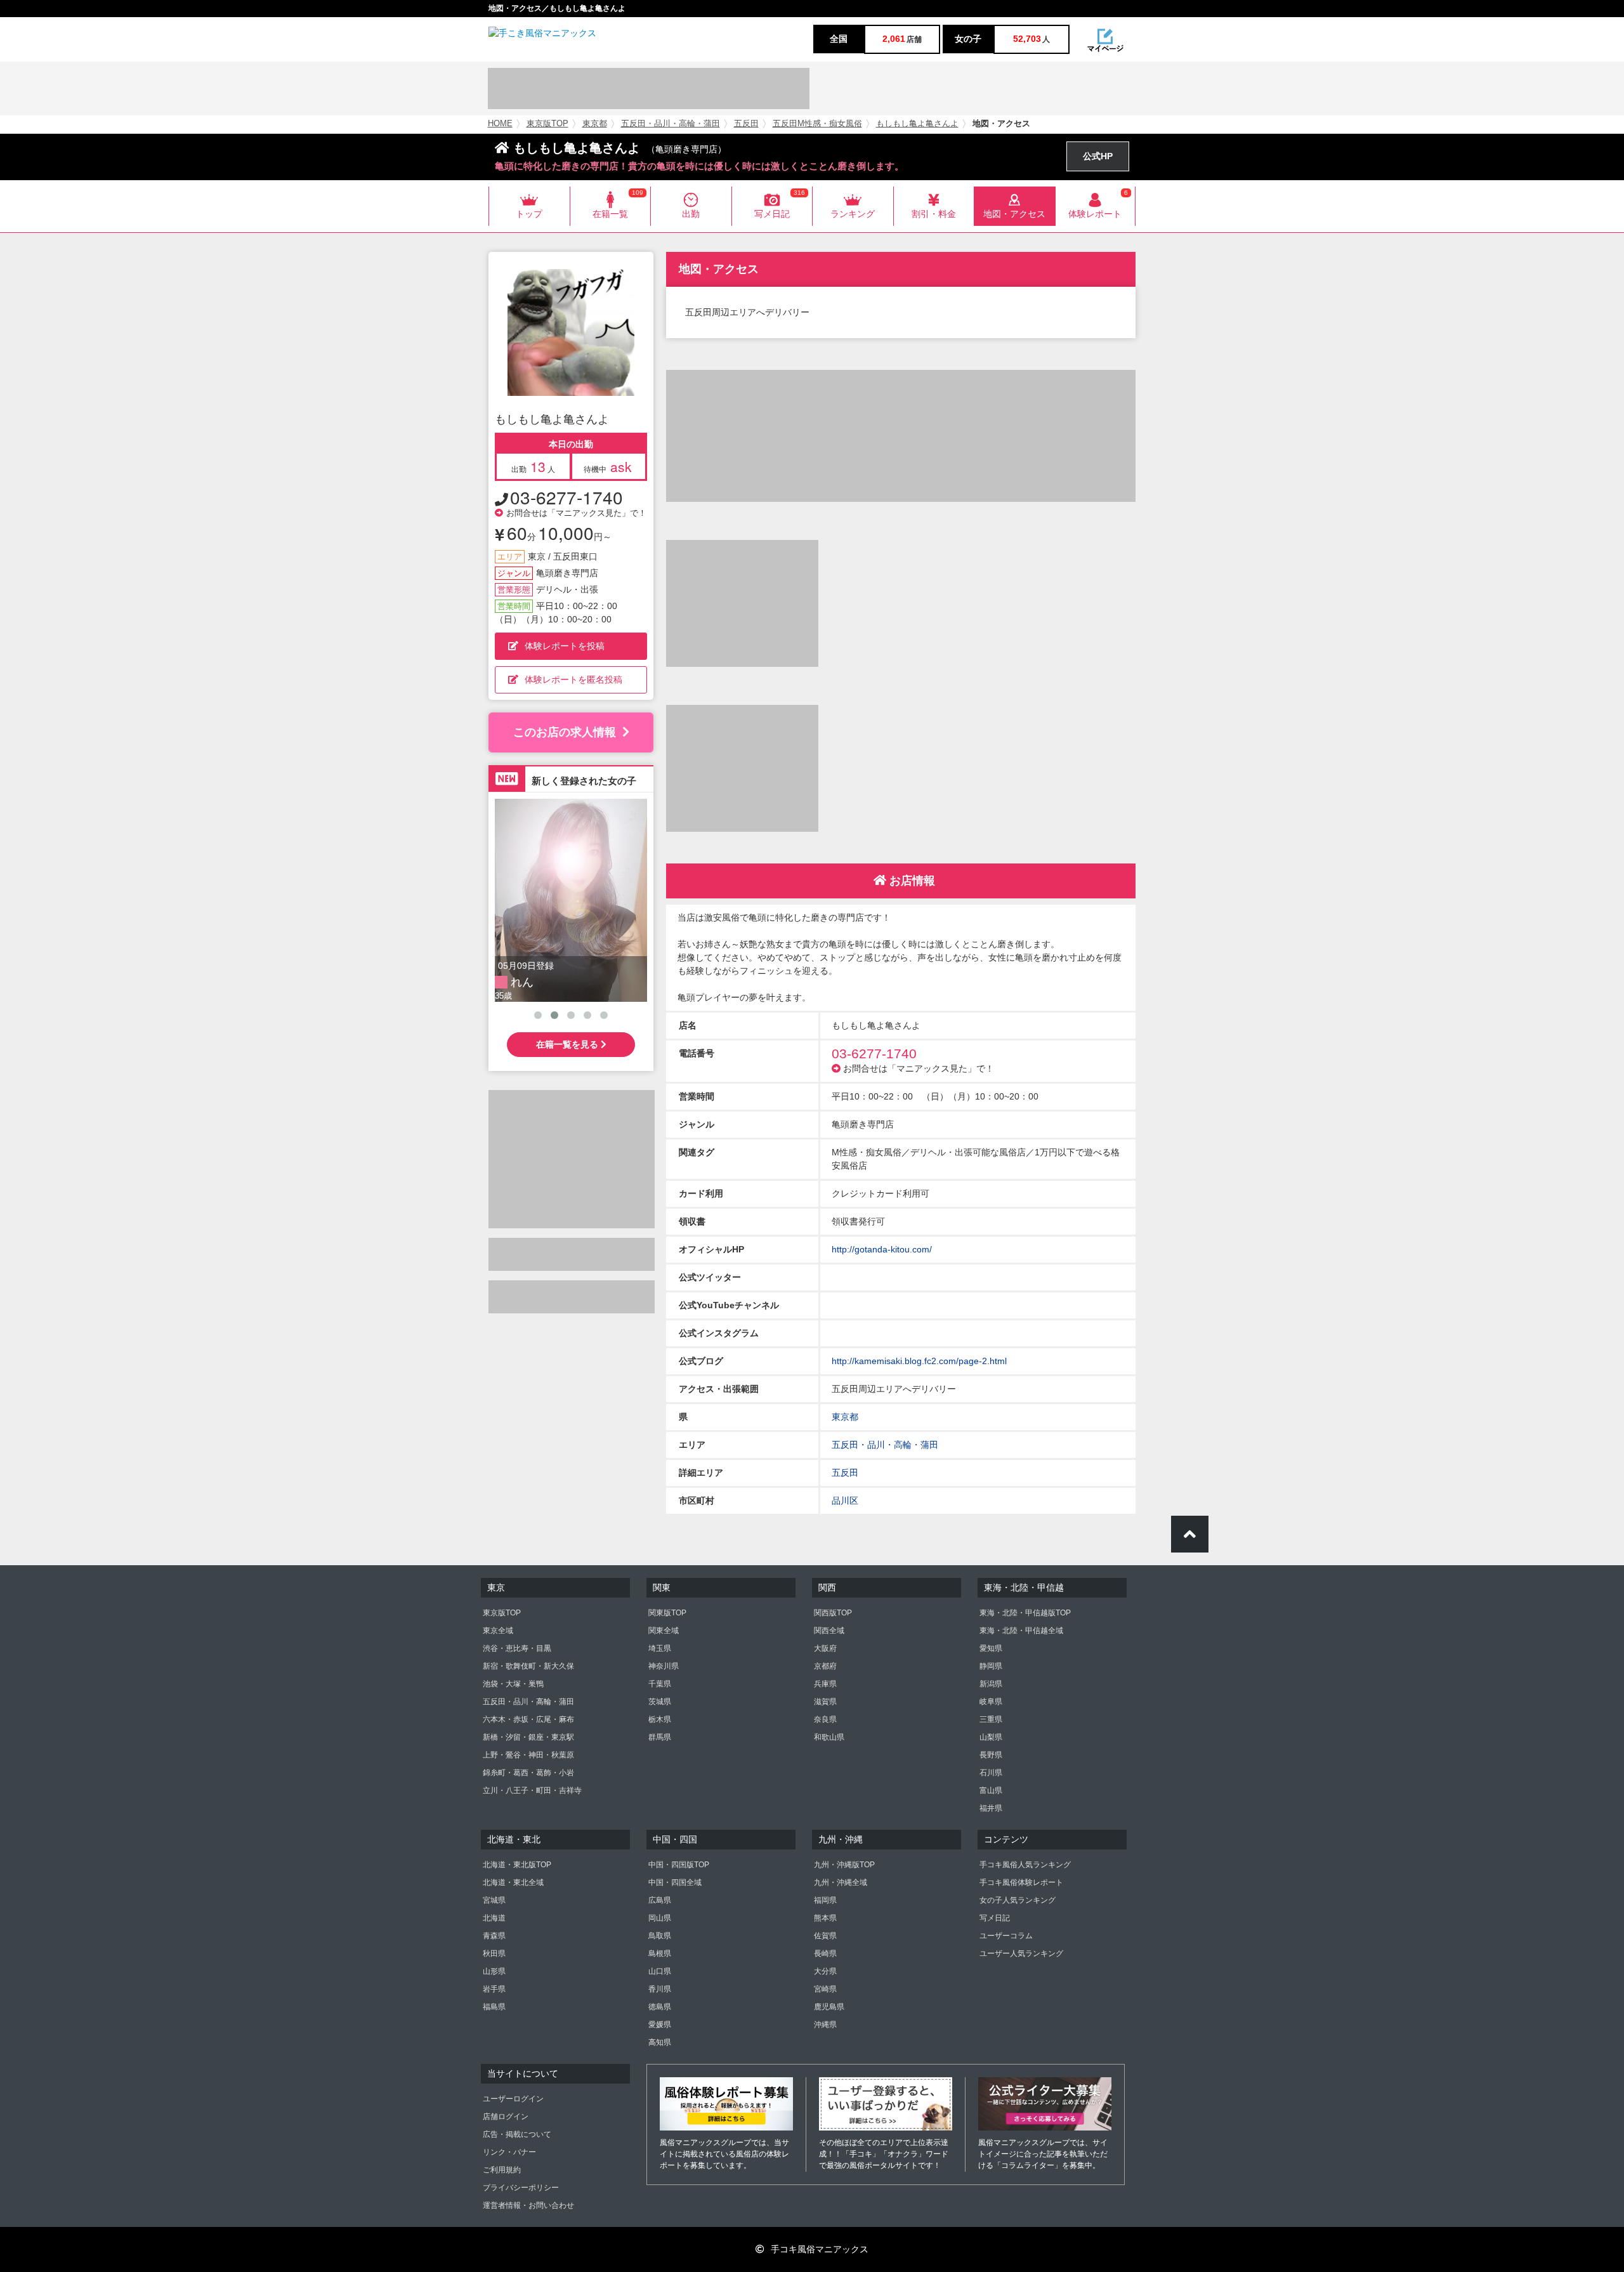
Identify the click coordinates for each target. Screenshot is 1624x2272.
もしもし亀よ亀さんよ (917, 124)
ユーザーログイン (513, 2099)
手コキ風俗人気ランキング (1025, 1865)
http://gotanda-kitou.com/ (882, 1249)
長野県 (991, 1755)
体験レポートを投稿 (565, 646)
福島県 (494, 2007)
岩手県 (494, 1989)
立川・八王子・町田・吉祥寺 (532, 1790)
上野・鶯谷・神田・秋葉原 (528, 1755)
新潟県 (991, 1684)
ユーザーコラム (1006, 1936)
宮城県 (494, 1900)
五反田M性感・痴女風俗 (817, 124)
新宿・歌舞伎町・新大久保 (528, 1666)
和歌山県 (829, 1737)
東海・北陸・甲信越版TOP (1025, 1613)
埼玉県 (660, 1648)
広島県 (660, 1900)
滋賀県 (825, 1702)
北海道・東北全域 (513, 1882)
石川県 (991, 1773)
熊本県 (825, 1918)
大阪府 (825, 1648)
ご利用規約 (502, 2170)
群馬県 (660, 1737)
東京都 (595, 124)
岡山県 (660, 1918)
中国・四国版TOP (679, 1865)
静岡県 (991, 1666)
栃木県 (660, 1719)
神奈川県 (664, 1666)
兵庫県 (825, 1684)
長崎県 (825, 1954)
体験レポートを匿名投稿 (573, 680)
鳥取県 (660, 1936)
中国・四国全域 (675, 1882)
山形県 (494, 1971)
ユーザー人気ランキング (1021, 1954)
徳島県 (660, 2007)
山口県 (660, 1971)
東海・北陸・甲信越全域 (1021, 1631)
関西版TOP (833, 1613)
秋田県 (494, 1954)
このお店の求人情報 (565, 732)
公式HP (1098, 156)
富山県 (991, 1790)
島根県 (660, 1954)
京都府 (825, 1666)
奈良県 (825, 1719)
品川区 (845, 1500)
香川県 (660, 1989)
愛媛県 (660, 2025)
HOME (500, 124)
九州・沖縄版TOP (844, 1865)
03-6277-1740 (566, 497)
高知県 (660, 2042)
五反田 (746, 124)
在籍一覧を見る (568, 1044)
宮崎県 (825, 1989)
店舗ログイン (506, 2117)
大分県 (825, 1971)
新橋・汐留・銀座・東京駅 (528, 1737)
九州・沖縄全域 (841, 1882)
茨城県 (660, 1702)
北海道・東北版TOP (517, 1865)
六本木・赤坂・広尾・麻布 (528, 1719)
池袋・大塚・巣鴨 (513, 1684)
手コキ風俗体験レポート (1021, 1882)
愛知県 (991, 1648)
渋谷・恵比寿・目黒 (517, 1648)
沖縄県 (825, 2025)
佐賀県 (825, 1936)
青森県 (494, 1936)
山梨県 (991, 1737)
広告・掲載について (517, 2134)
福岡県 (825, 1900)
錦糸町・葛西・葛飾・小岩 (528, 1773)
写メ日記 (995, 1918)
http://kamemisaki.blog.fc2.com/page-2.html (919, 1361)
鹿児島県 (829, 2007)
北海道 (494, 1918)
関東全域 (664, 1631)
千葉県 (660, 1684)
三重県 (991, 1719)
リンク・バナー (509, 2152)
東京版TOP (547, 124)
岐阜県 (991, 1702)
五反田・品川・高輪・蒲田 (671, 124)
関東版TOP (667, 1613)
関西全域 (829, 1631)
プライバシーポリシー (521, 2188)
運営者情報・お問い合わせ (528, 2205)
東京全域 (498, 1631)
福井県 (991, 1808)
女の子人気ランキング (1018, 1900)
